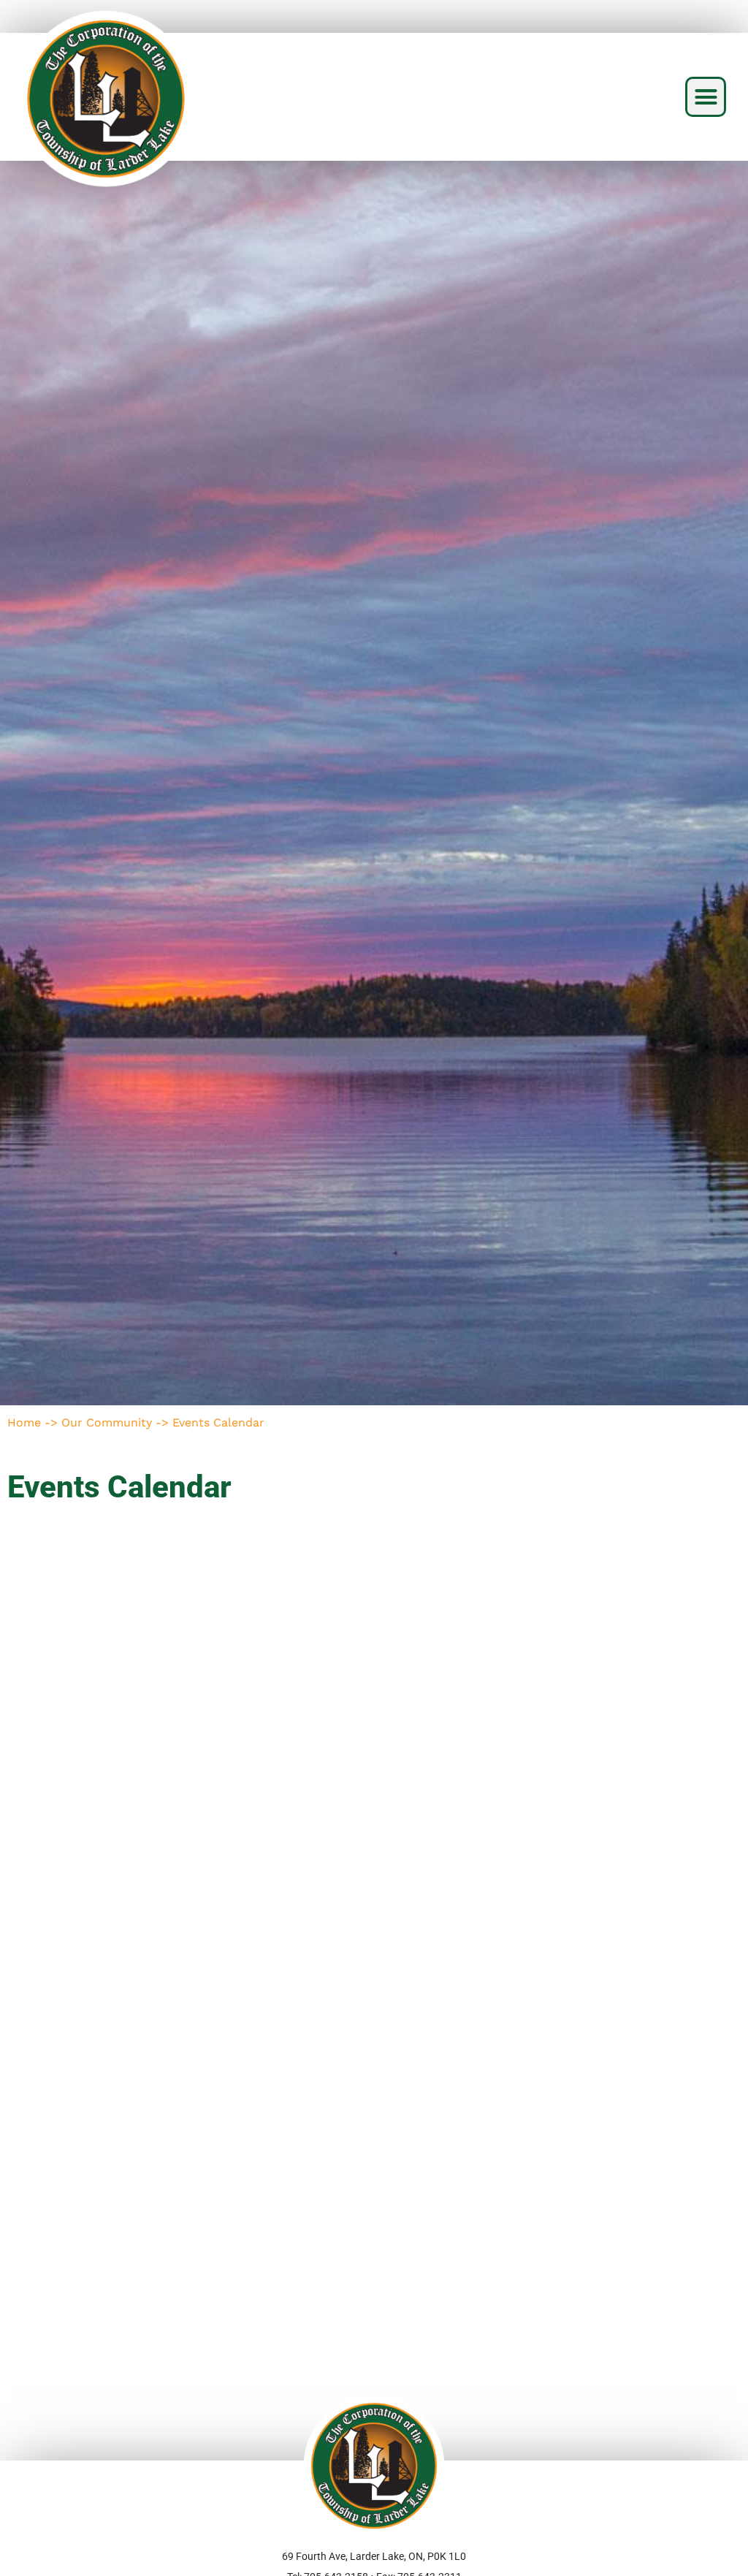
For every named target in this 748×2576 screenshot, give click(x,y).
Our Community (107, 1422)
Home (24, 1422)
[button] (706, 97)
